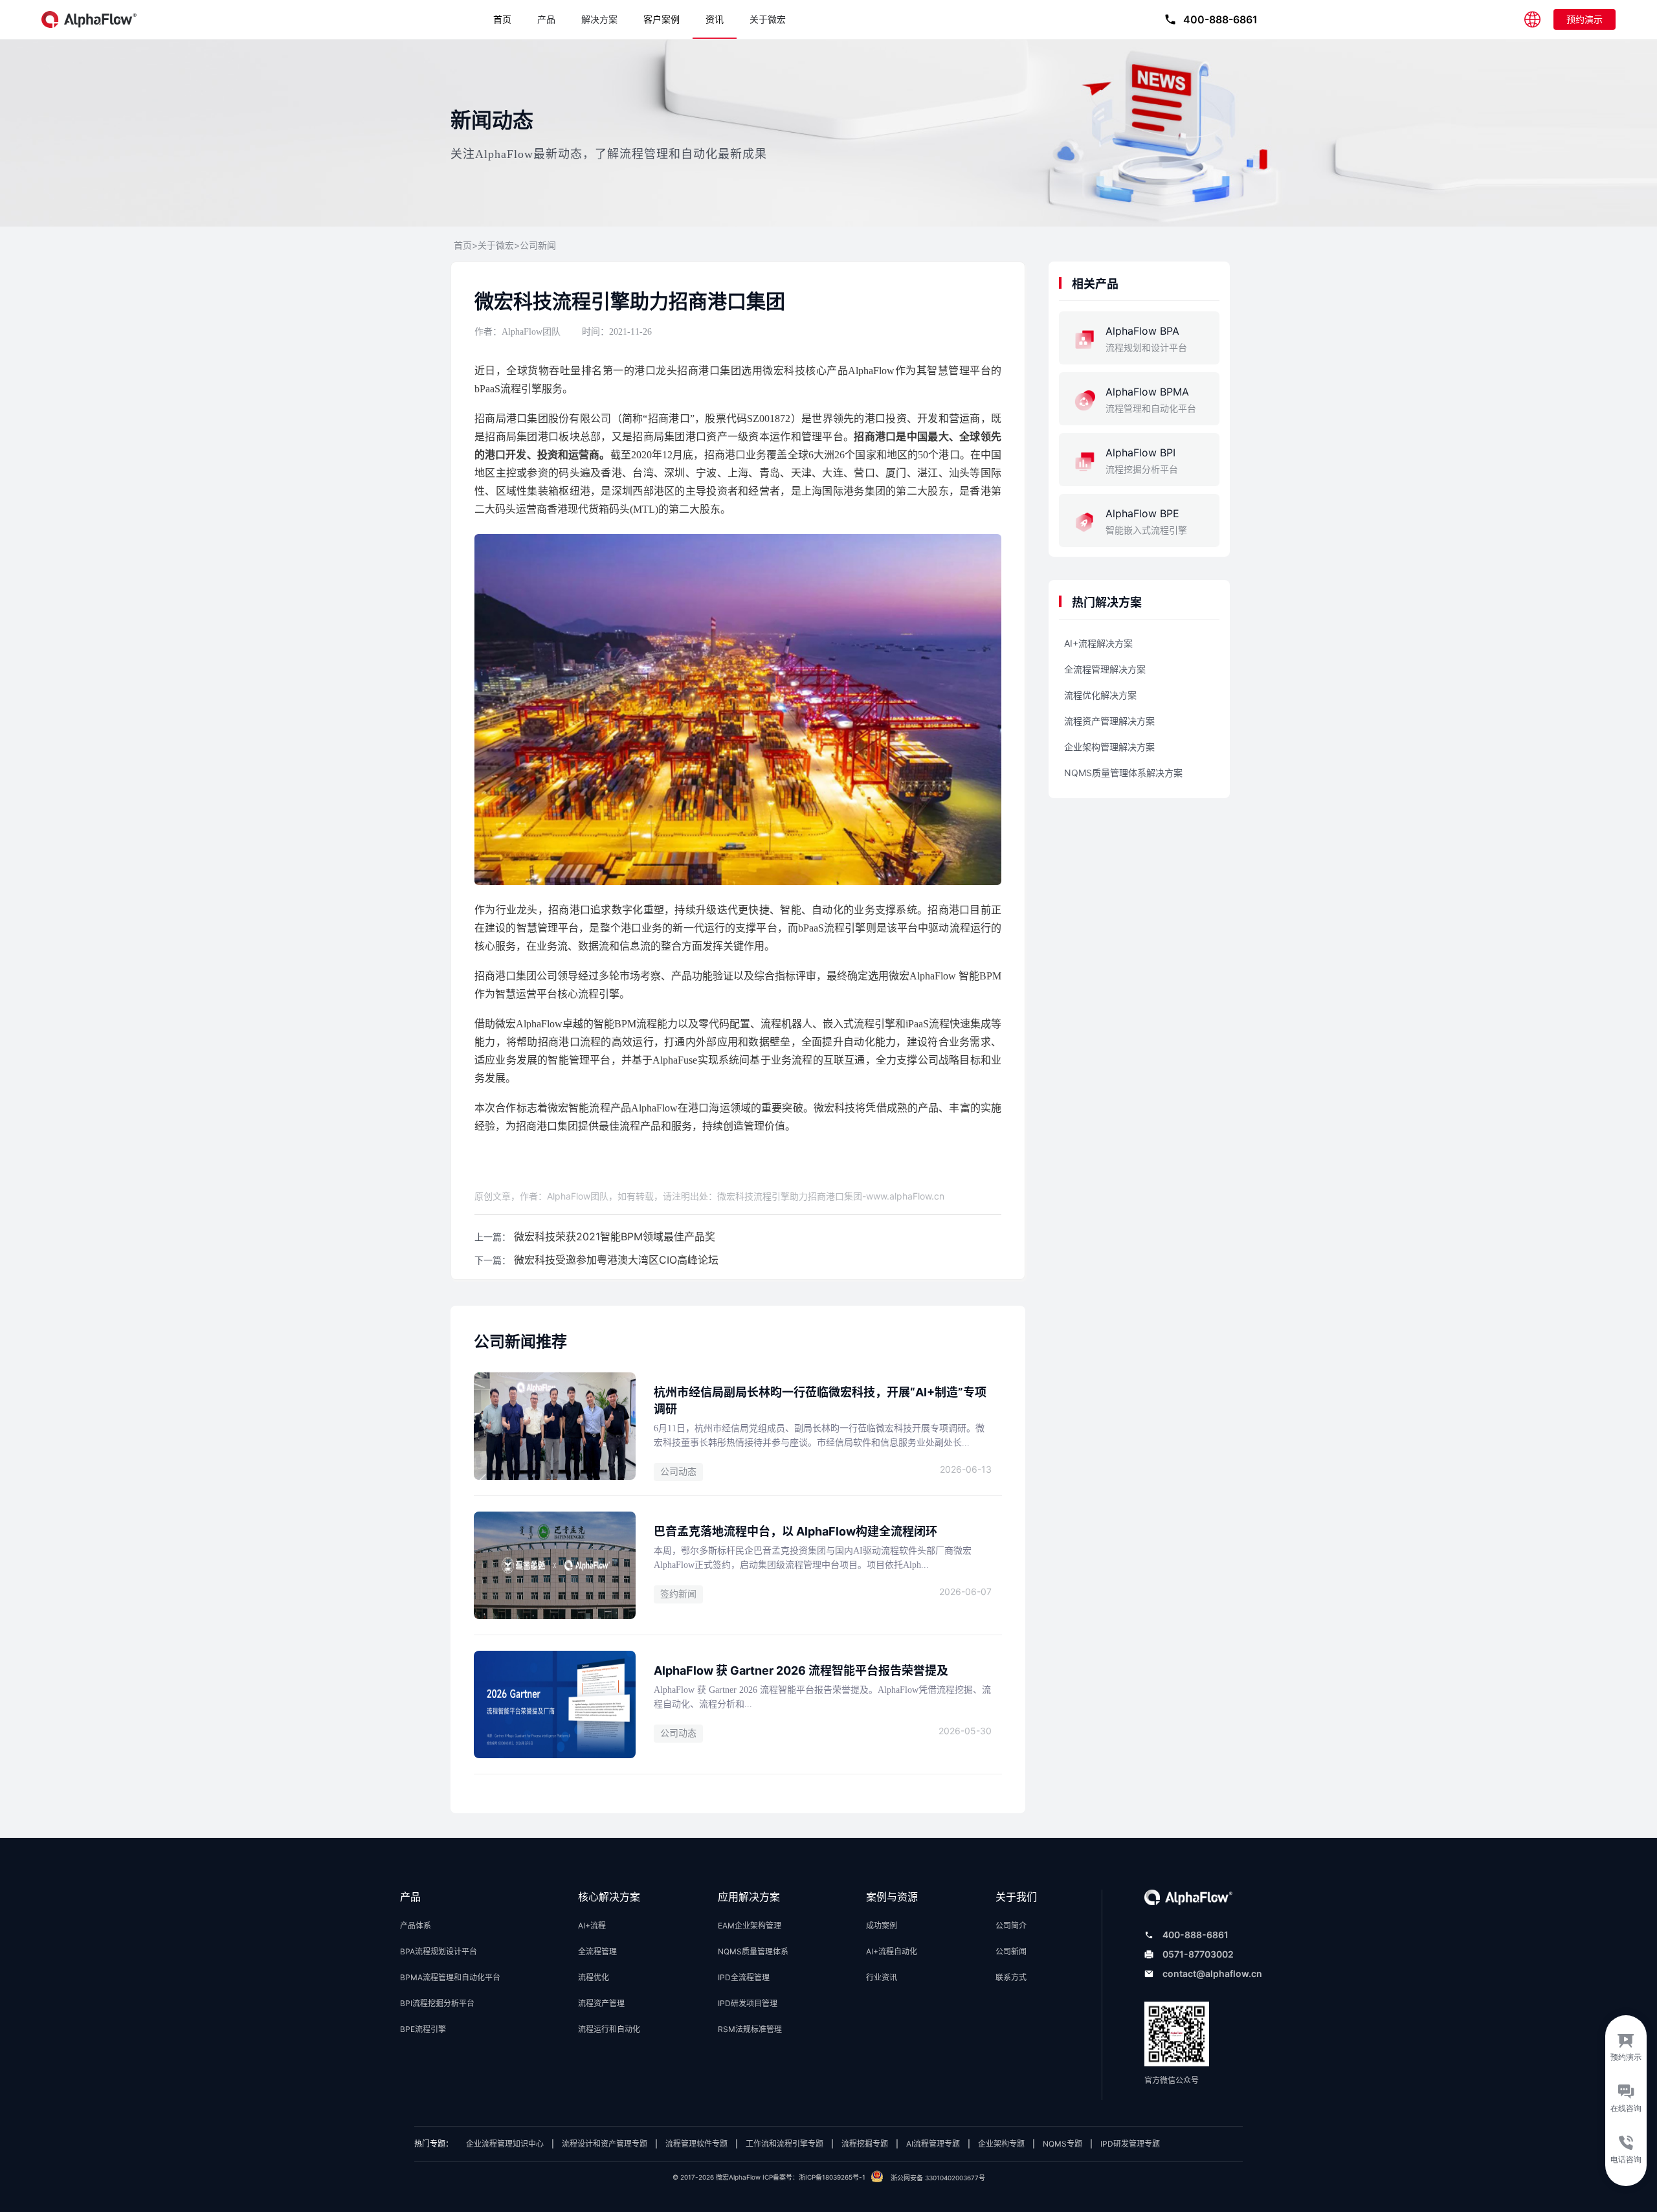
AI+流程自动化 (892, 1951)
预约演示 (1585, 19)
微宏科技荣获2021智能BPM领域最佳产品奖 (615, 1236)
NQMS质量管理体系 (753, 1951)
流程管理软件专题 (696, 2144)
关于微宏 (768, 19)
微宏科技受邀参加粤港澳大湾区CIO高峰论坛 (616, 1260)
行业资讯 (882, 1977)
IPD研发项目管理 (748, 2003)
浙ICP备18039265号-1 (832, 2177)
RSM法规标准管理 (750, 2029)
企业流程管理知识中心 (505, 2144)
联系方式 (1011, 1977)
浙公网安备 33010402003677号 (938, 2178)
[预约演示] (1626, 2044)
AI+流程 (592, 1926)
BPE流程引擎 (423, 2029)
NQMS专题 (1062, 2144)
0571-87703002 (1198, 1954)
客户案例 (662, 19)
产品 (546, 19)
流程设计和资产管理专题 (605, 2144)
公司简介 (1011, 1926)
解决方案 (599, 19)
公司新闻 (538, 246)
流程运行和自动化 (609, 2029)
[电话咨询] (1626, 2158)
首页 (502, 19)
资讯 (715, 19)
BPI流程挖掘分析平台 (437, 2003)
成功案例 (882, 1926)
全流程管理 (597, 1951)
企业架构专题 (1001, 2144)
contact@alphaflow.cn (1212, 1973)
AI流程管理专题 (933, 2144)
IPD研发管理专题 (1130, 2144)
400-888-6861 (1195, 1935)
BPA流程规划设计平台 (439, 1951)
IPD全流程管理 (744, 1977)
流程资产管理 (601, 2003)
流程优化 (594, 1977)
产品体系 (416, 1926)
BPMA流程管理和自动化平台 (450, 1977)
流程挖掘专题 (865, 2144)
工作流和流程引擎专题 (784, 2144)
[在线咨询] (1626, 2101)
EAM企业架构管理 (750, 1926)
